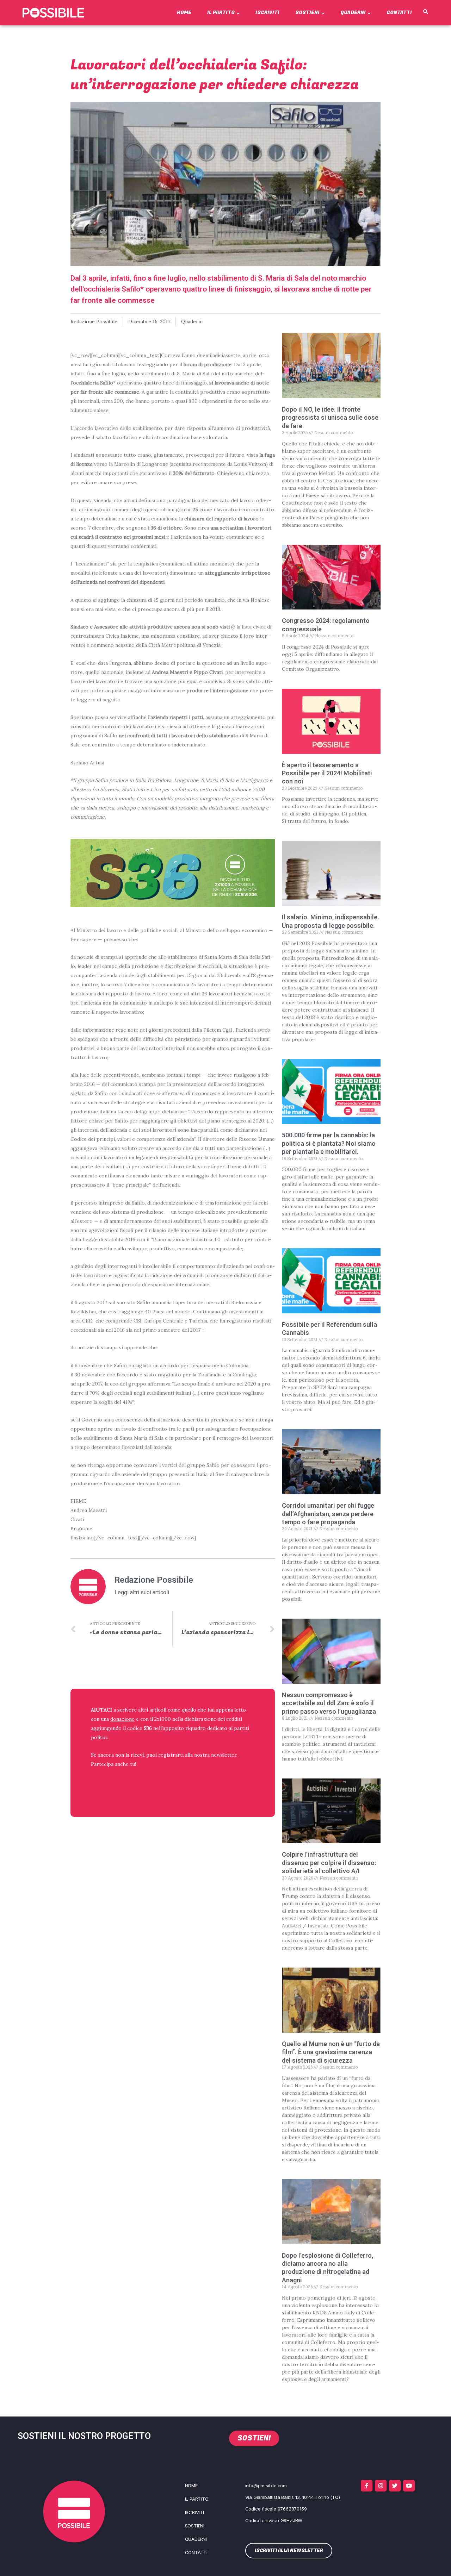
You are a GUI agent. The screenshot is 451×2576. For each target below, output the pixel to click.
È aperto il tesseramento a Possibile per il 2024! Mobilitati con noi (327, 773)
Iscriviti (267, 12)
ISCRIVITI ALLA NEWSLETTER (136, 1783)
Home (184, 12)
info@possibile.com (266, 2486)
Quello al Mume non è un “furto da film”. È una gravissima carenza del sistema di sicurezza (331, 2052)
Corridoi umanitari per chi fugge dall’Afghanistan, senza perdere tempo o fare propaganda (328, 1514)
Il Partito (221, 12)
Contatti (399, 12)
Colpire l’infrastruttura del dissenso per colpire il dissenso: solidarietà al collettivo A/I (329, 1863)
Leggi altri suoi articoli (142, 1593)
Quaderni (353, 12)
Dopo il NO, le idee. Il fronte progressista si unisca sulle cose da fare (330, 418)
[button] (426, 12)
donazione (122, 1719)
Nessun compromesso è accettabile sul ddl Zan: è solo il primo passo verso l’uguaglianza (329, 1703)
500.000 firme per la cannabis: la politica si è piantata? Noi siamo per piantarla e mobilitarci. (329, 1143)
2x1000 (163, 1719)
